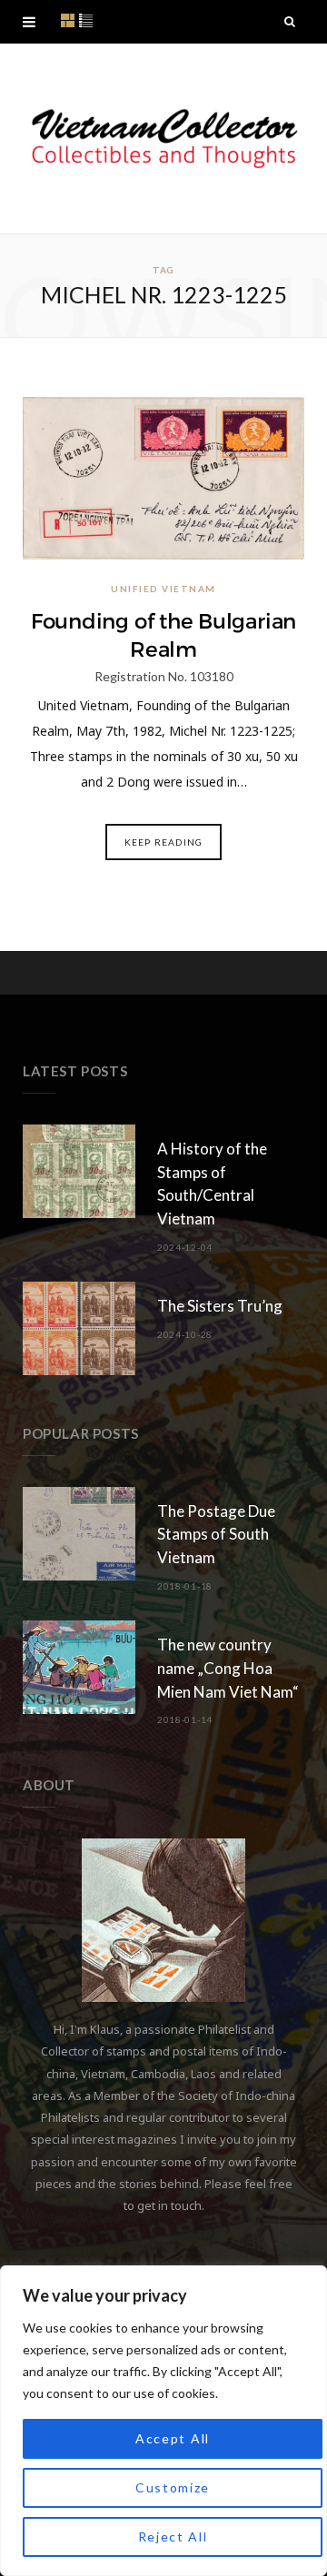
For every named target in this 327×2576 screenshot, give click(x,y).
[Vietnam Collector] (163, 139)
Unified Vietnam (163, 589)
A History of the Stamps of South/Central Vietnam (212, 1184)
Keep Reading (163, 842)
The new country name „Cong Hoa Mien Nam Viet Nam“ (228, 1668)
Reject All (173, 2536)
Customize (173, 2487)
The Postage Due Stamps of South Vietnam (216, 1535)
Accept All (173, 2438)
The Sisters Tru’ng (220, 1306)
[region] (163, 2421)
